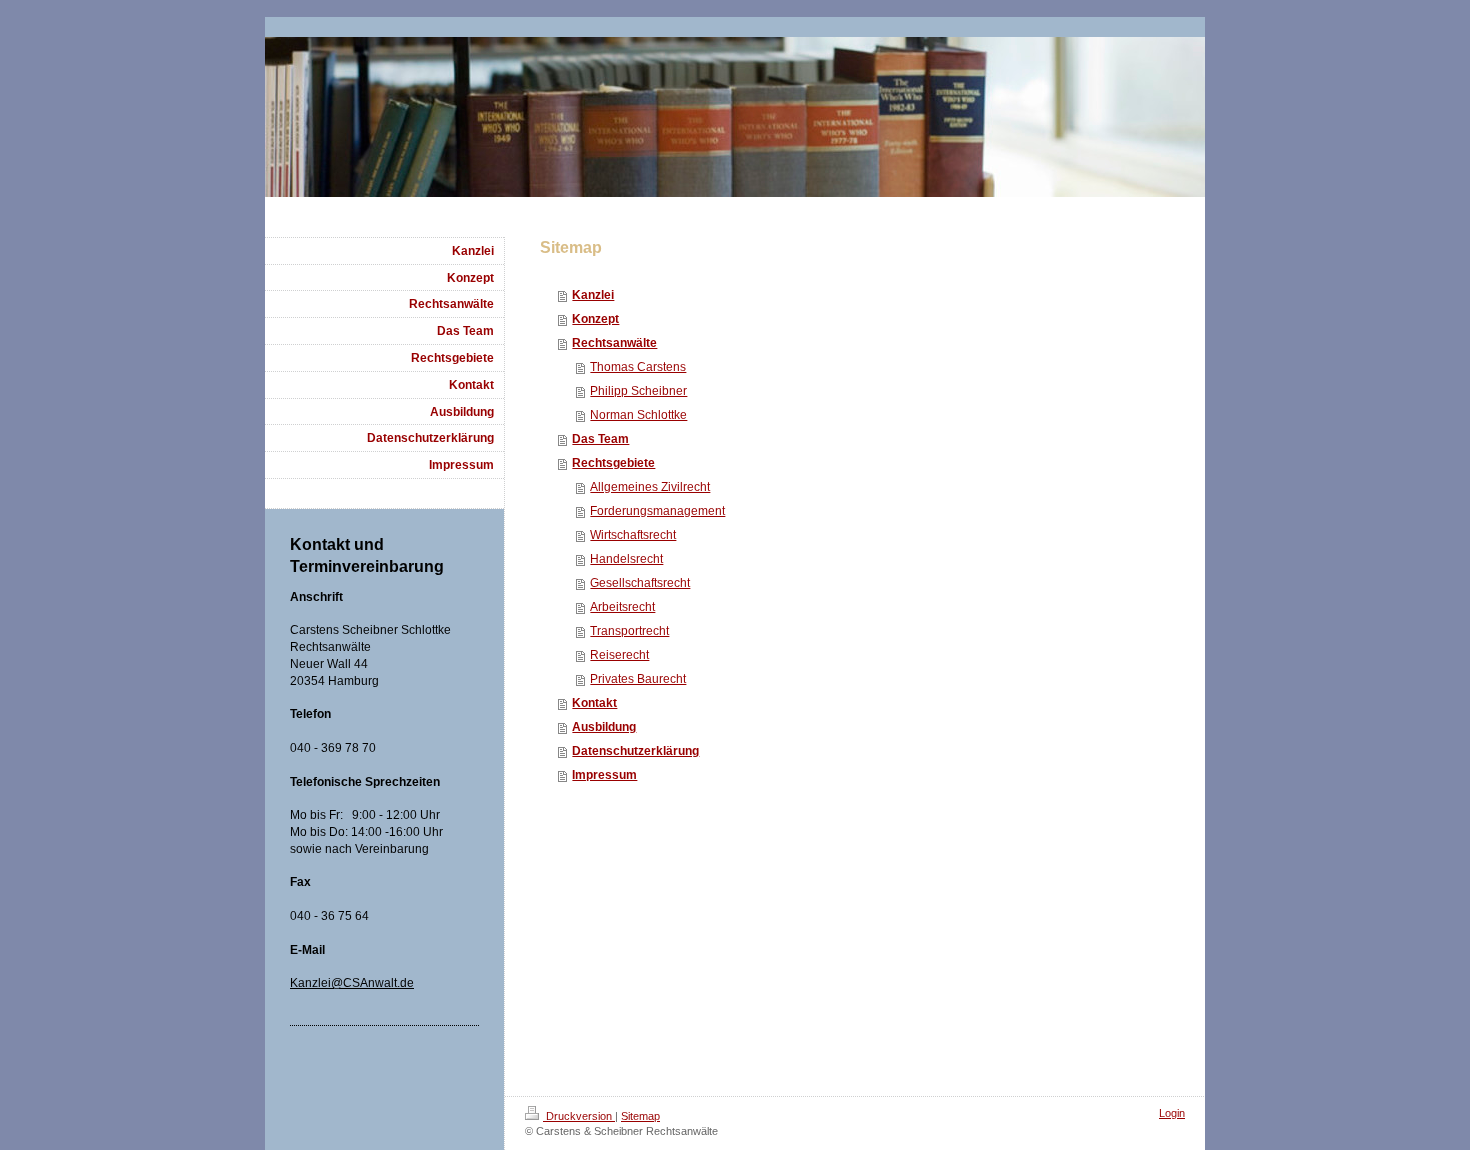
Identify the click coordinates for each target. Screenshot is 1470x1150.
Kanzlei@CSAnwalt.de (352, 983)
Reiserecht (619, 655)
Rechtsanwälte (614, 343)
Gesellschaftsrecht (640, 583)
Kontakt (594, 703)
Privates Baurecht (638, 679)
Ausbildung (604, 727)
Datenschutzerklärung (635, 751)
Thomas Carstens (638, 367)
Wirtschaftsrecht (633, 535)
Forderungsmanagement (657, 511)
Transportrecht (629, 631)
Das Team (600, 439)
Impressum (604, 775)
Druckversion (579, 1116)
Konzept (595, 319)
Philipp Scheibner (638, 391)
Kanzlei (593, 295)
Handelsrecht (626, 559)
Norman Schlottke (638, 415)
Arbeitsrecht (622, 607)
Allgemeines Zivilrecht (650, 487)
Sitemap (640, 1116)
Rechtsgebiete (613, 463)
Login (1172, 1113)
